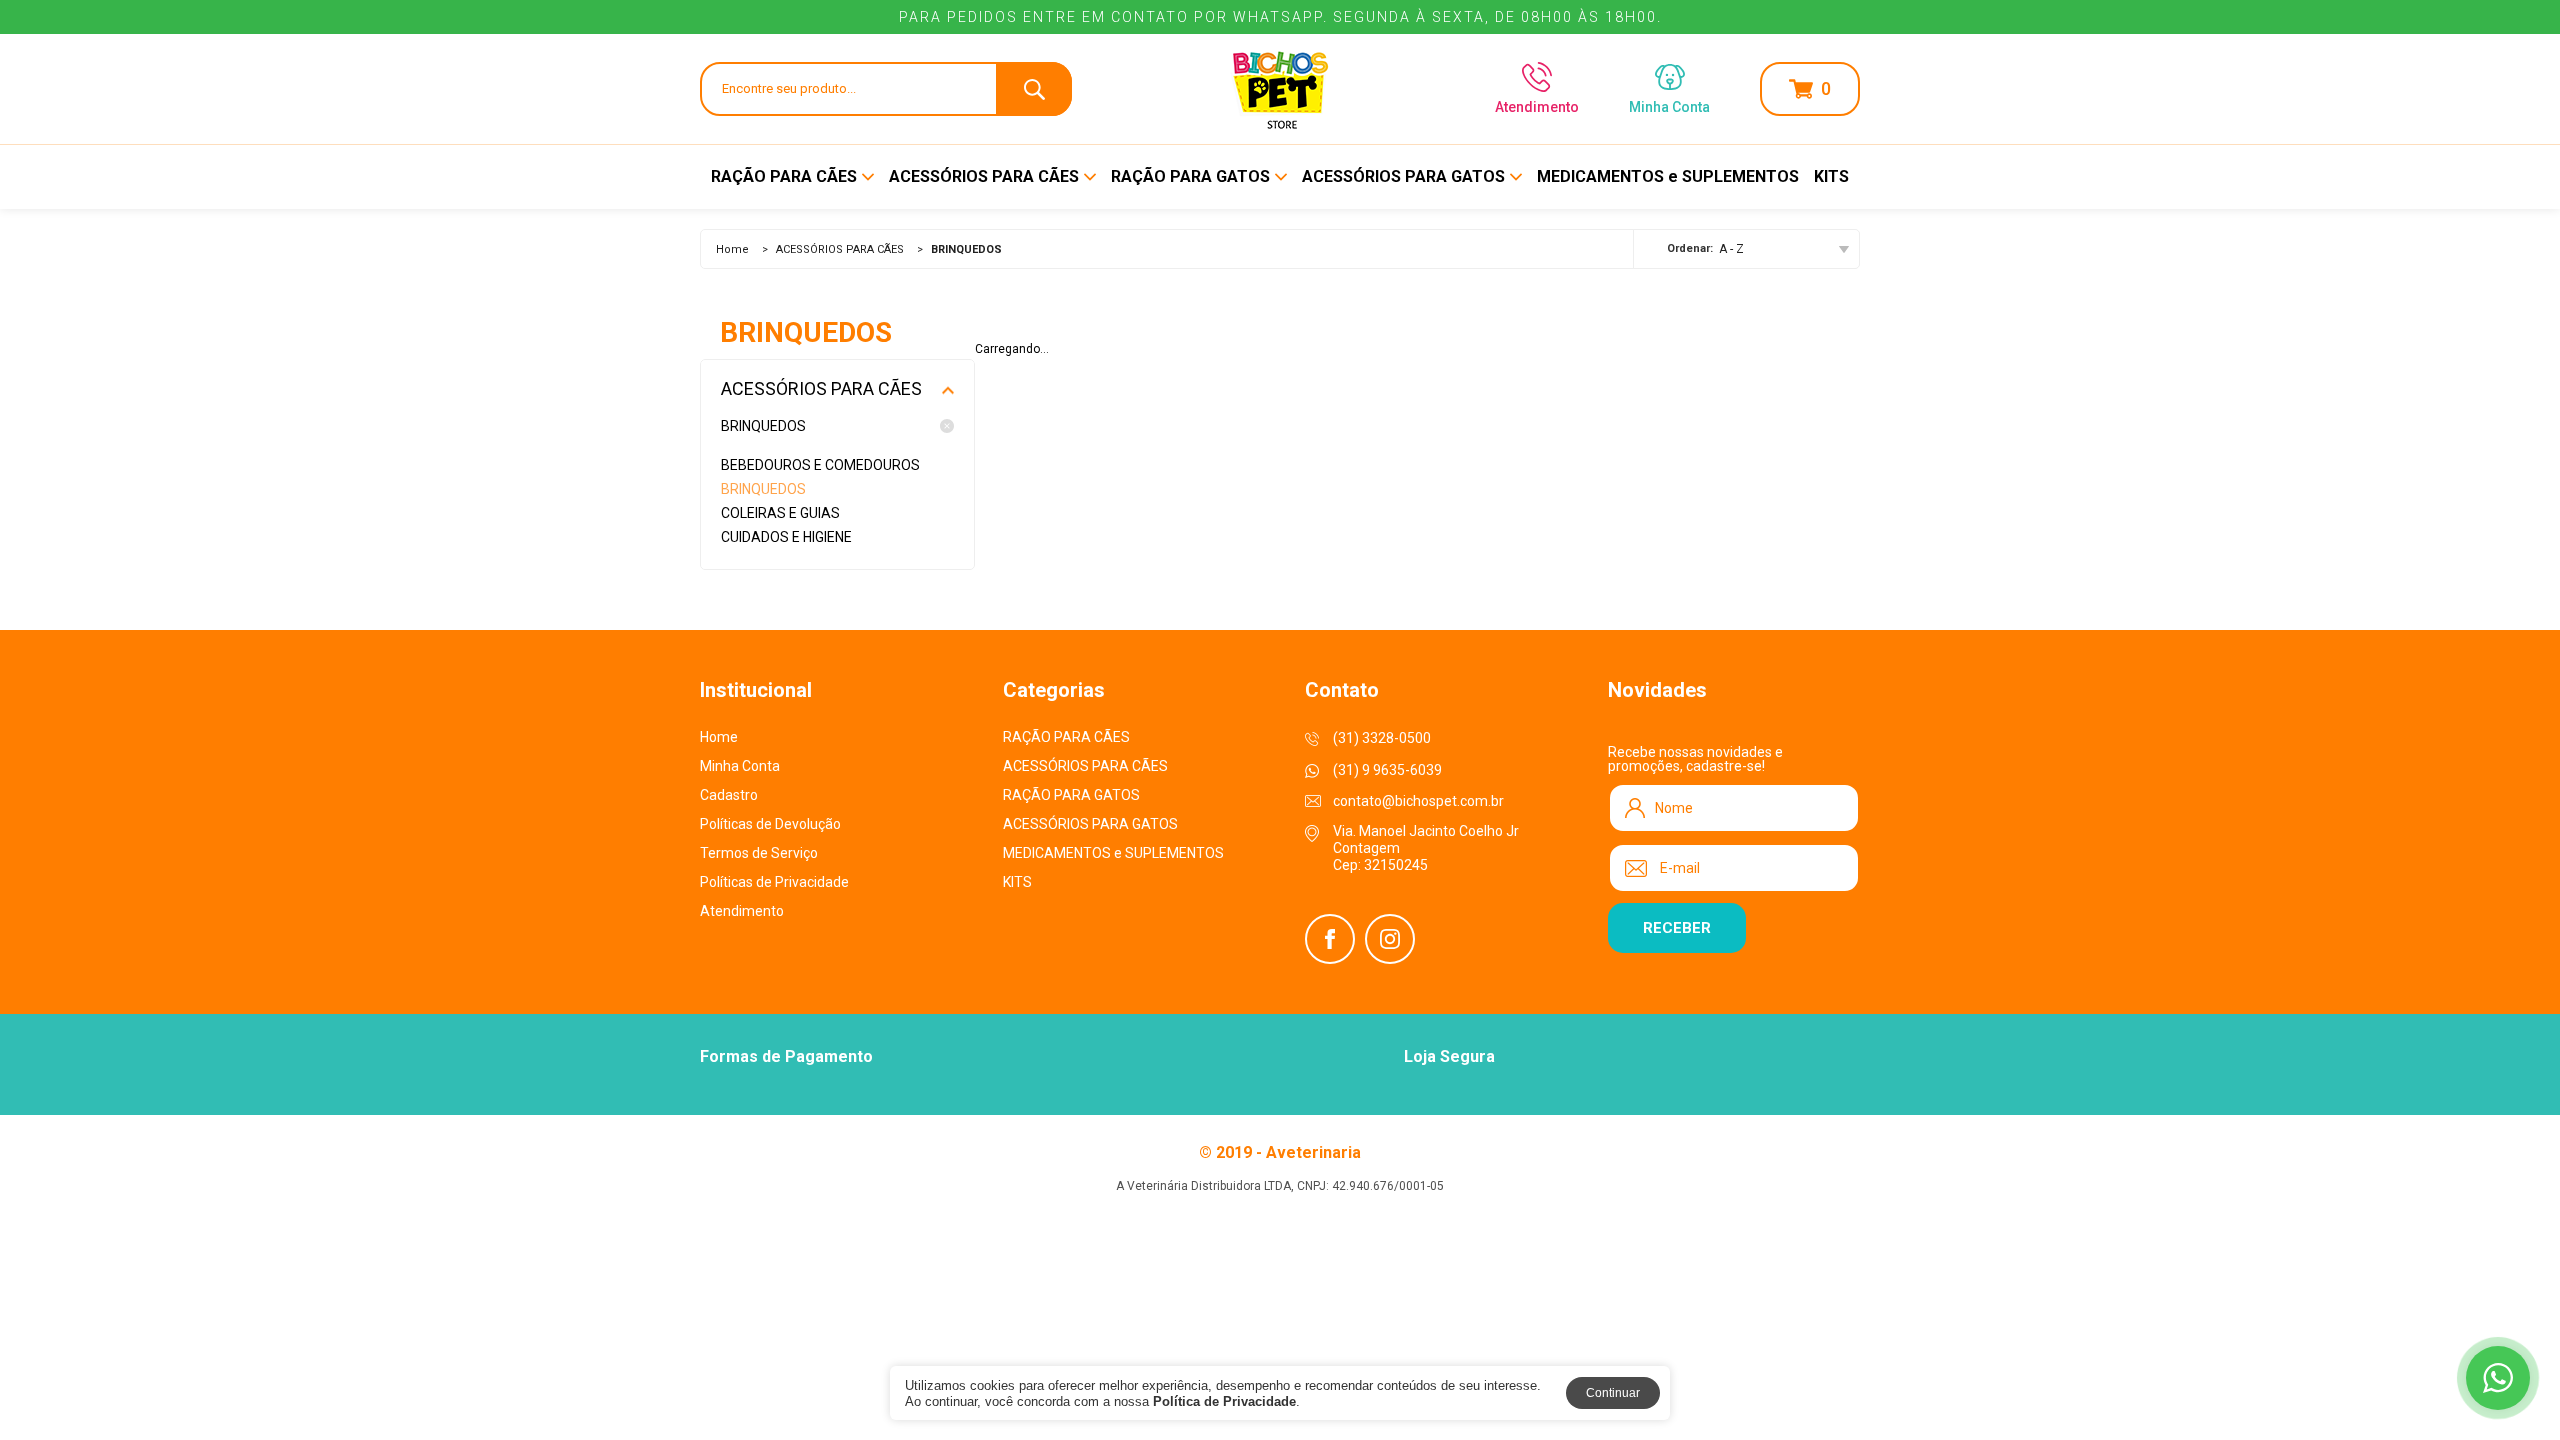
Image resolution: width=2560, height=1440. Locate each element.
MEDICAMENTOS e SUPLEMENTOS (1668, 176)
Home (732, 249)
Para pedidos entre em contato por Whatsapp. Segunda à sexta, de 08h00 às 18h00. (1280, 17)
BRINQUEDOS (763, 426)
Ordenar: (1690, 248)
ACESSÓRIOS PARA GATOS (1403, 176)
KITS (1831, 176)
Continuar (1613, 1393)
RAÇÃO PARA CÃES (784, 176)
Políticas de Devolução (770, 824)
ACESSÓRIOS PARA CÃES (984, 176)
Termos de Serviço (759, 853)
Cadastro (729, 795)
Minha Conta (740, 766)
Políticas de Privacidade (774, 882)
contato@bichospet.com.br (1418, 801)
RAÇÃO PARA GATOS (1190, 176)
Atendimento (1537, 106)
